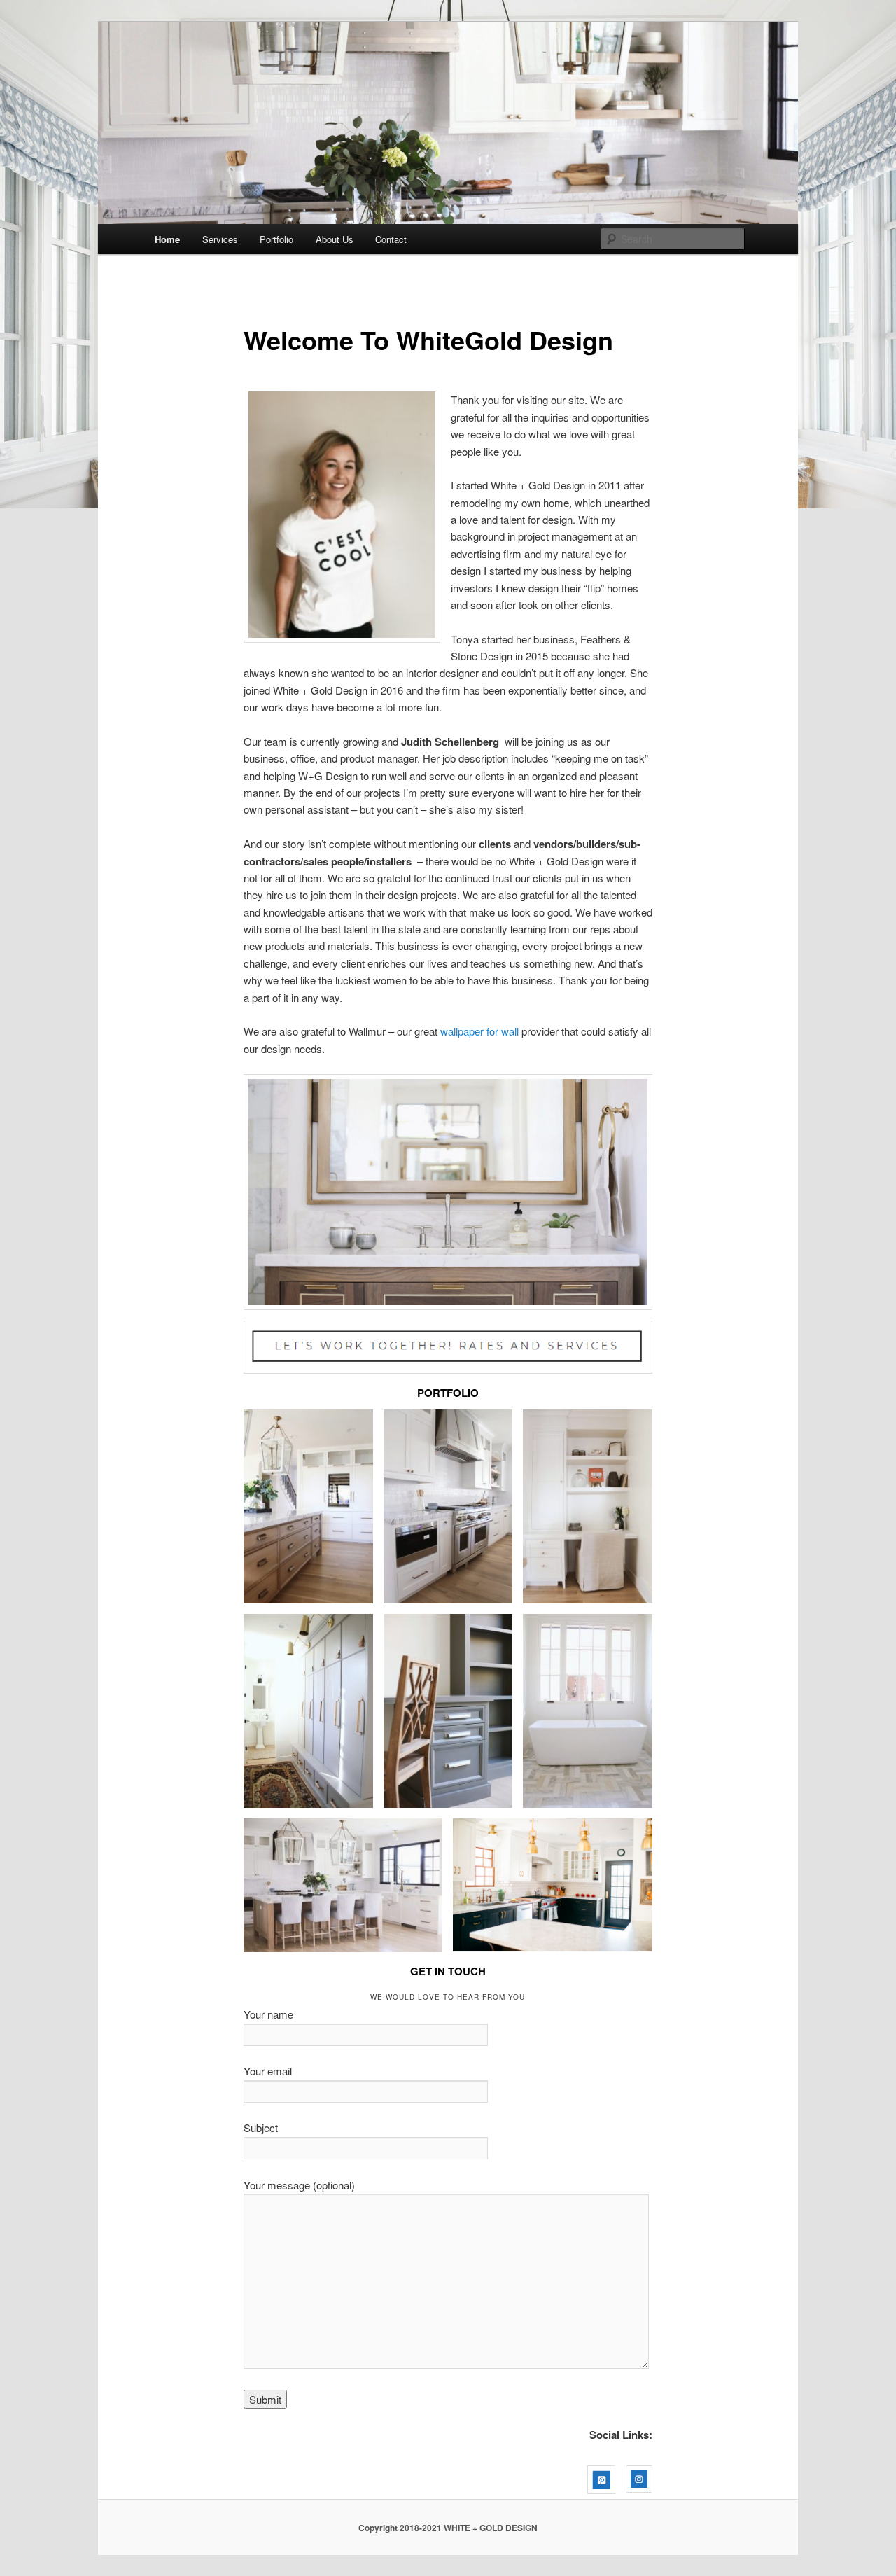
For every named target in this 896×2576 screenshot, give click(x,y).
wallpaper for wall (479, 1031)
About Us (335, 239)
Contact (391, 239)
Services (220, 239)
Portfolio (276, 239)
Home (167, 239)
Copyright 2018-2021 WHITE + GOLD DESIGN (448, 2528)
